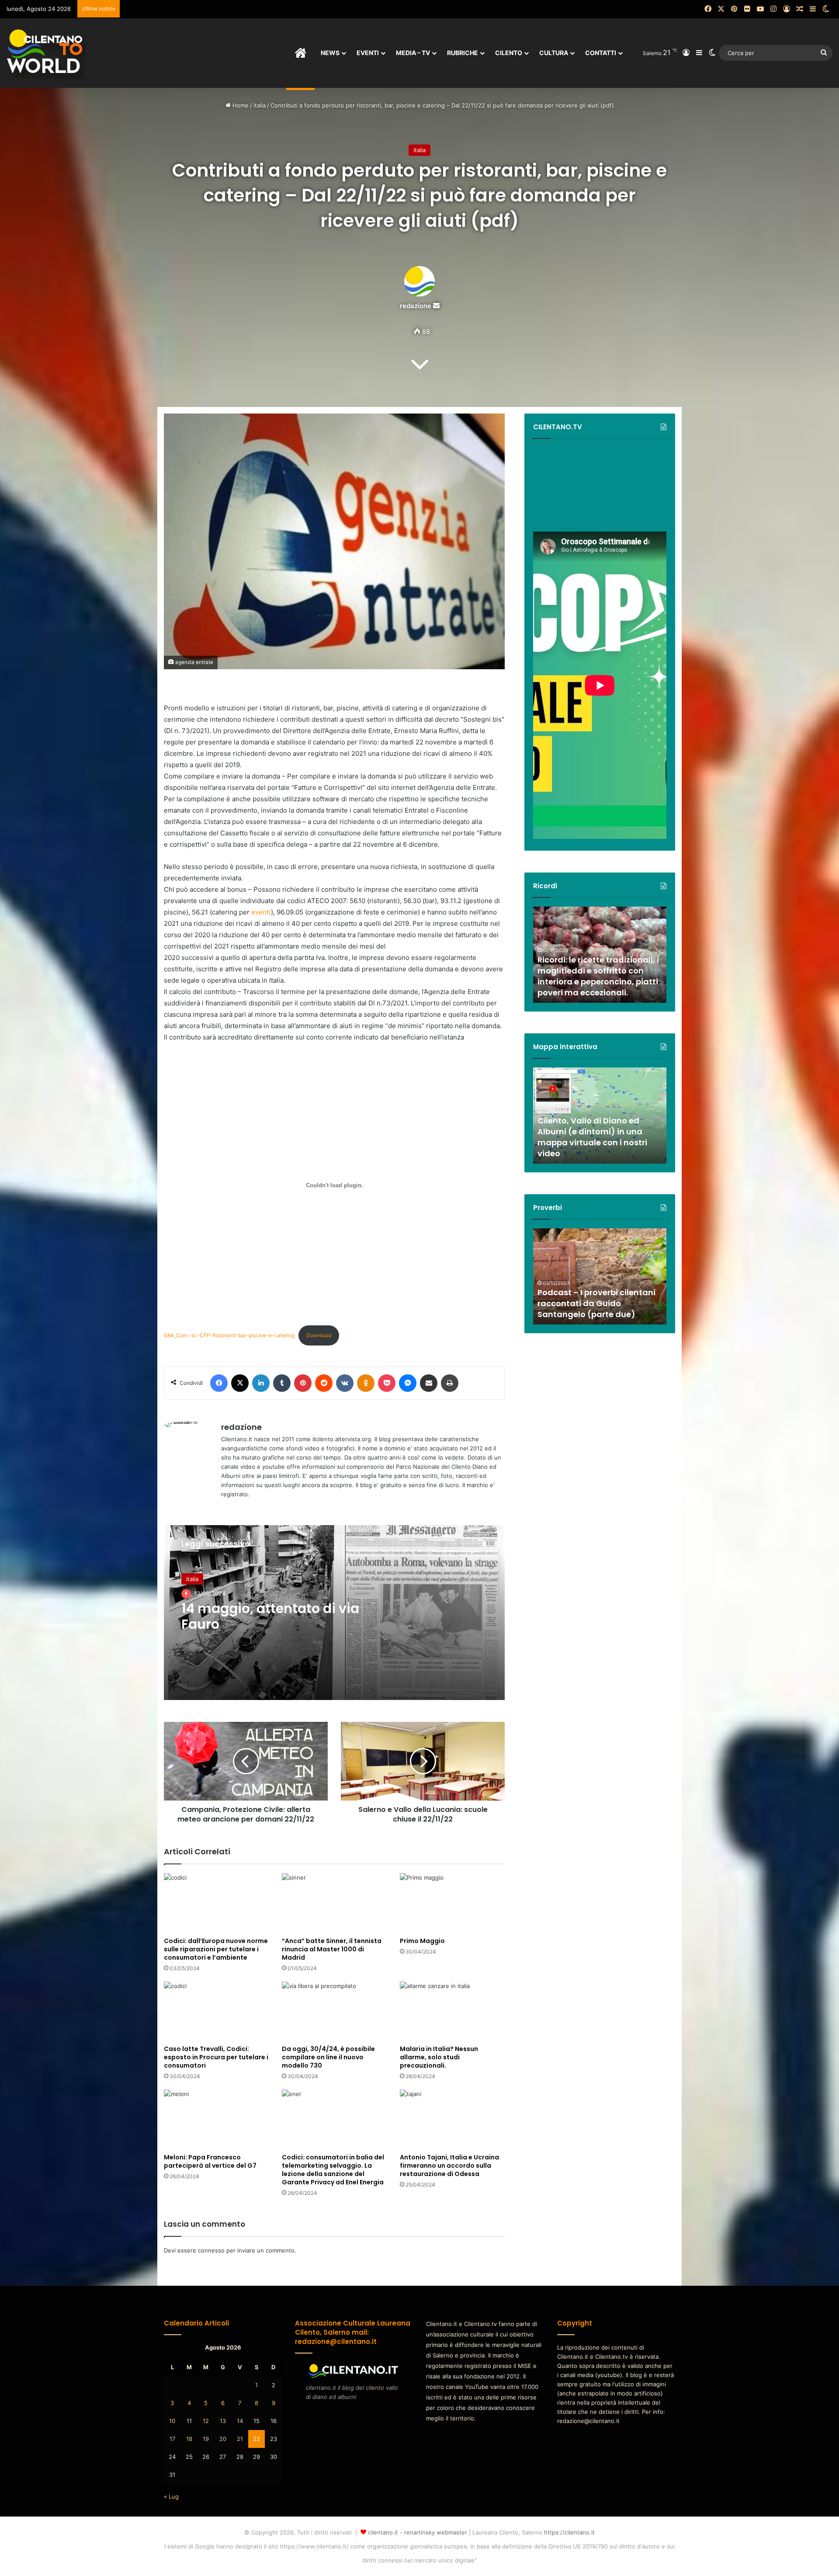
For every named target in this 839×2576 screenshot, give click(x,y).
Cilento (509, 53)
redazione (416, 306)
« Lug (171, 2496)
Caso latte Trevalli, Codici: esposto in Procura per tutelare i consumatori (216, 2057)
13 (223, 2421)
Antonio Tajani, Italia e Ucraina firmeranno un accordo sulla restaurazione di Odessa (449, 2166)
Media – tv (413, 53)
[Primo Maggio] (452, 1903)
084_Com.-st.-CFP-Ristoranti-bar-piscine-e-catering (229, 1335)
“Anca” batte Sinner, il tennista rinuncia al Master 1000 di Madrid (332, 1949)
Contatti (601, 53)
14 (240, 2421)
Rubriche (463, 53)
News (330, 53)
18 (189, 2439)
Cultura (554, 53)
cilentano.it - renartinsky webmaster (418, 2532)
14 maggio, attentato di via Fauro (270, 1616)
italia (260, 105)
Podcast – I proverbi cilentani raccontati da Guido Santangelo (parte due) (596, 1303)
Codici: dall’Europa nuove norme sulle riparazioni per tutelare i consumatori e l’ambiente (216, 1949)
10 (172, 2421)
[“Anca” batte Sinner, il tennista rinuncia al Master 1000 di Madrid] (334, 1903)
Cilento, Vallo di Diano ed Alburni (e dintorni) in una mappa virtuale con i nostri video (592, 1137)
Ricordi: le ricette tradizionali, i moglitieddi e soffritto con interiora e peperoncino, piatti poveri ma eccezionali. (598, 976)
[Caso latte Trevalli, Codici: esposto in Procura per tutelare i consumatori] (216, 2011)
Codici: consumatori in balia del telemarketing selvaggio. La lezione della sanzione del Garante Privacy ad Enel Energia (333, 2170)
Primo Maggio (422, 1941)
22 (257, 2439)
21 (240, 2439)
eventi (261, 912)
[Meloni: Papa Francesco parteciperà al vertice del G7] (216, 2119)
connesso (211, 2250)
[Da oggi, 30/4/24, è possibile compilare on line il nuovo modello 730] (334, 2011)
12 (206, 2421)
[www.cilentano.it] (46, 53)
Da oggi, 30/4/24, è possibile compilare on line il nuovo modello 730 (328, 2057)
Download (319, 1335)
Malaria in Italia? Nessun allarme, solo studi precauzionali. (439, 2057)
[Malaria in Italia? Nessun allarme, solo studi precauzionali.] (452, 2011)
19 (206, 2439)
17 (172, 2439)
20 (223, 2439)
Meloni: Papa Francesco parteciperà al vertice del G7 (210, 2161)
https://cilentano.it (569, 2532)
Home (240, 105)
